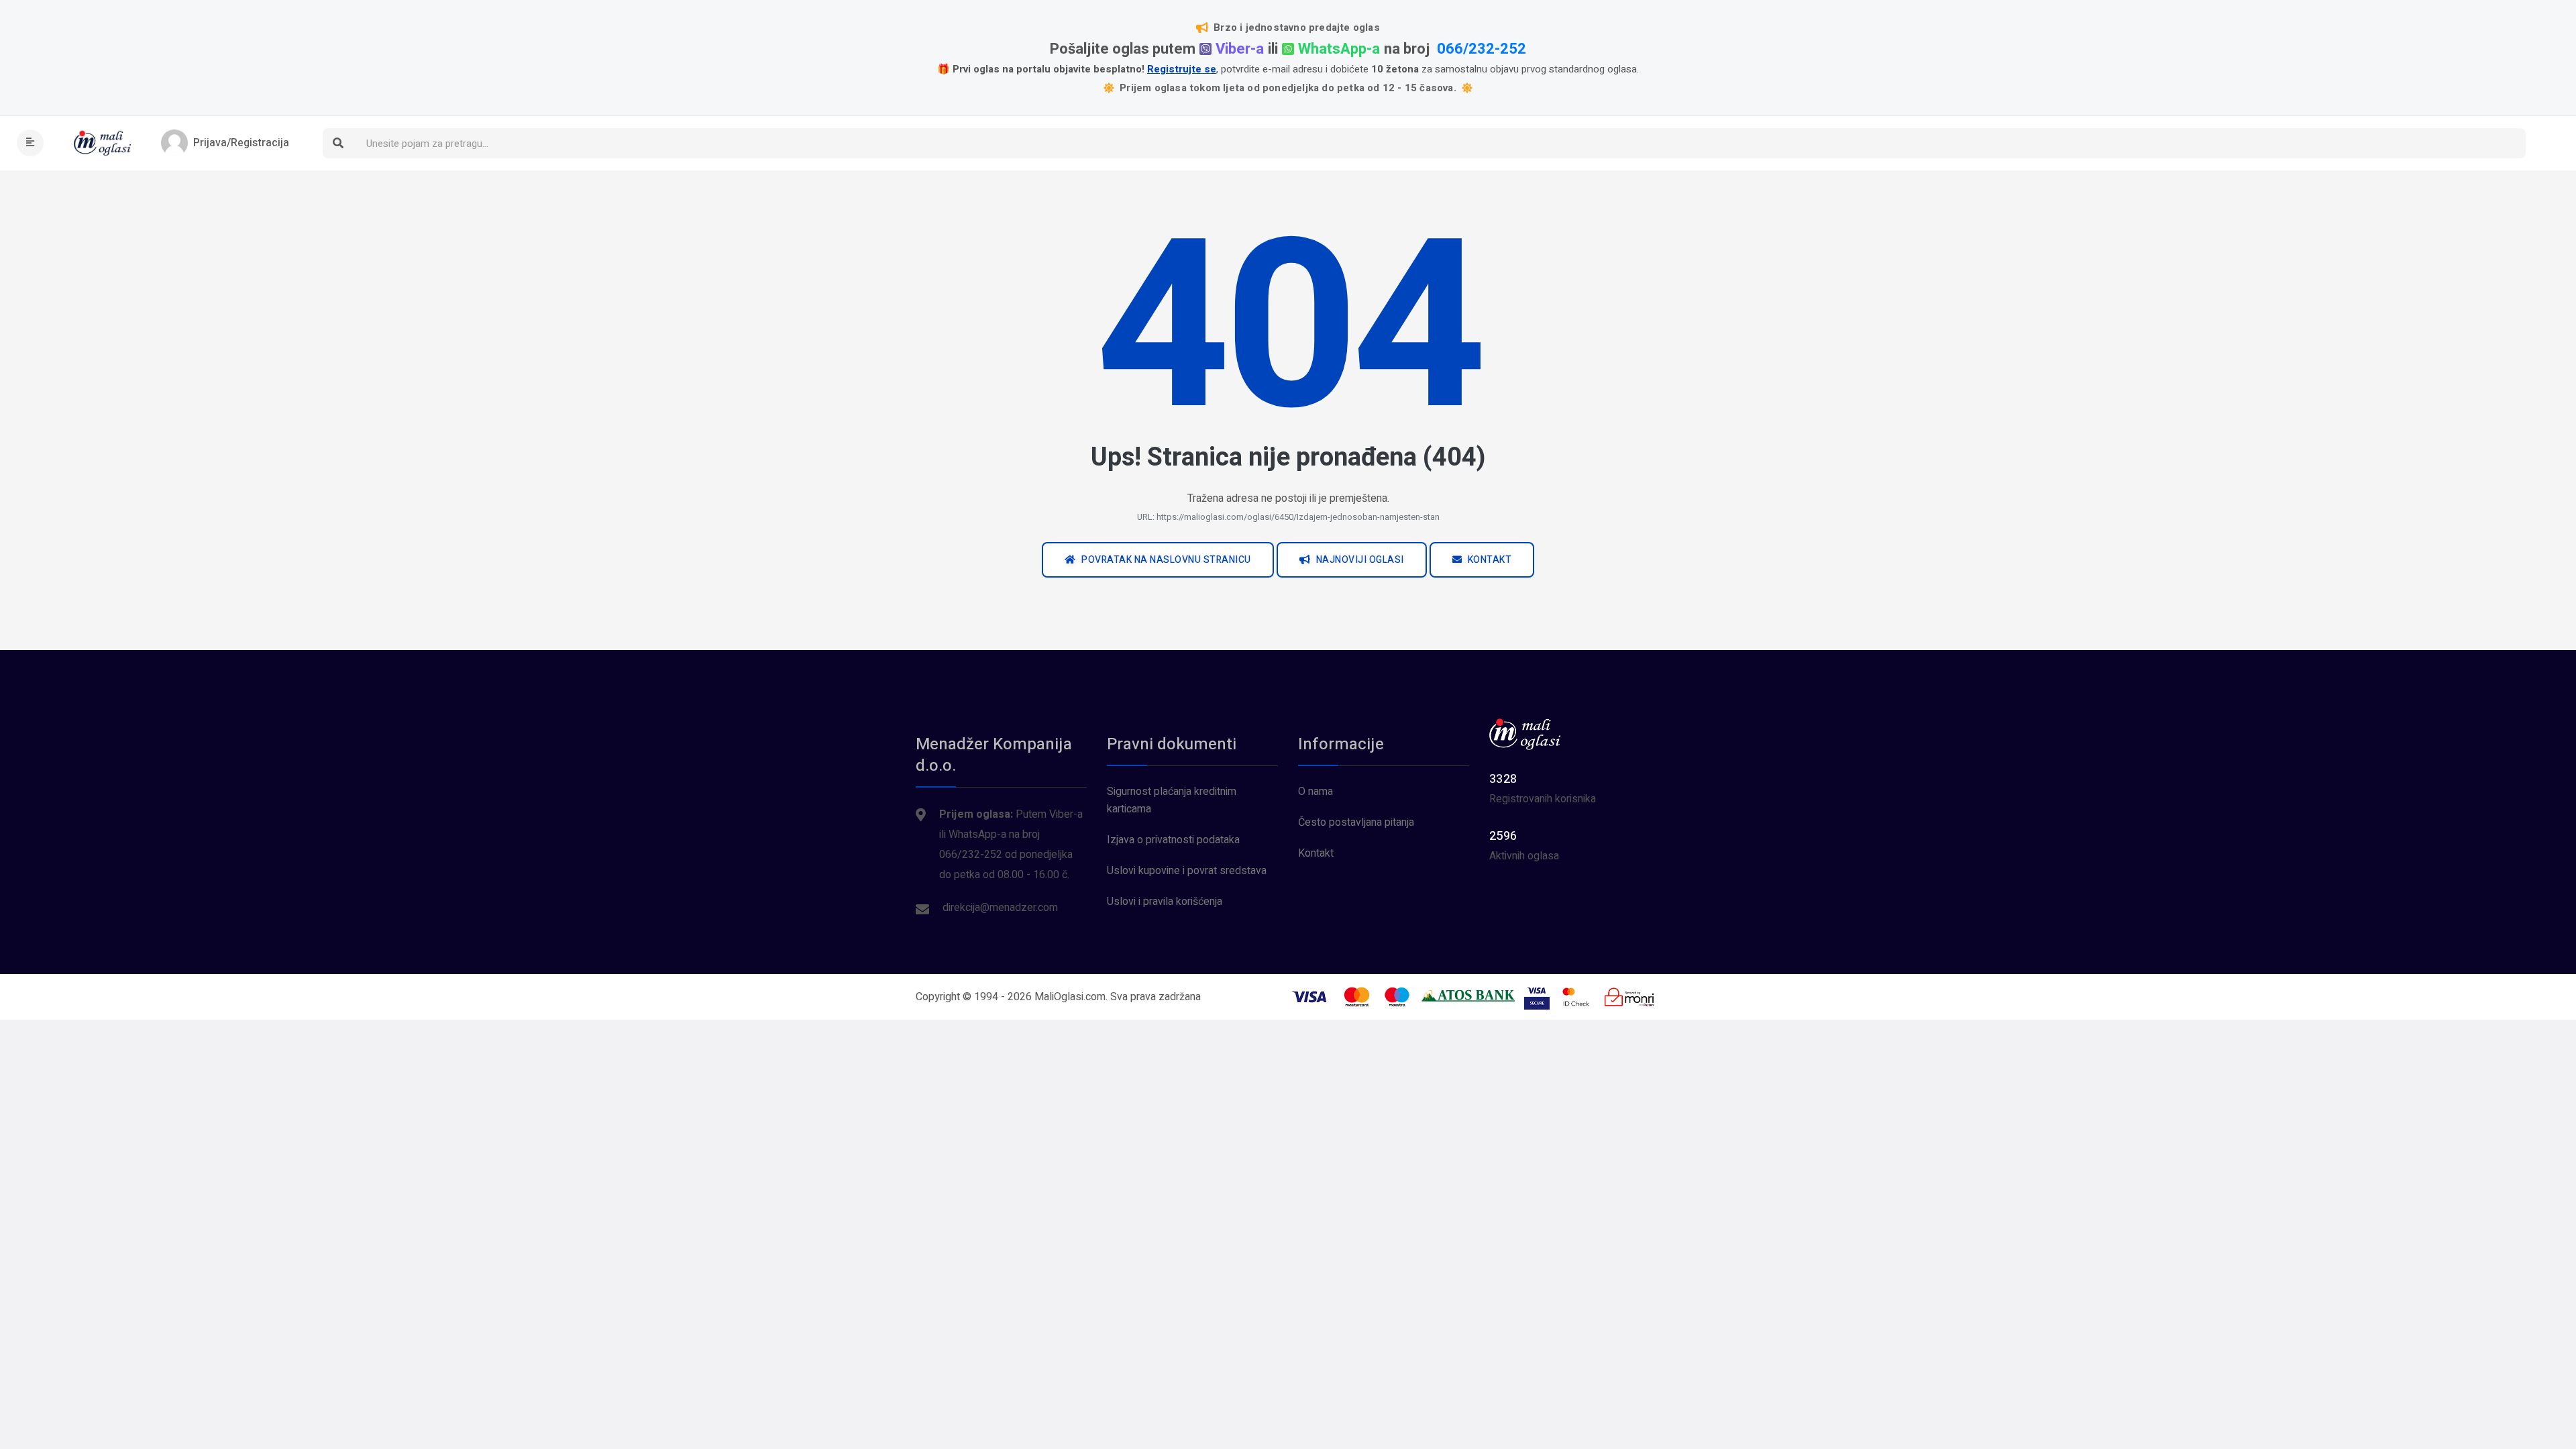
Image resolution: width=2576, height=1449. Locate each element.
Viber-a (1240, 49)
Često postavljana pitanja (1356, 822)
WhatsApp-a (1339, 49)
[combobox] (1439, 143)
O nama (1316, 792)
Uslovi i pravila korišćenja (1165, 902)
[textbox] (1439, 144)
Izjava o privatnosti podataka (1173, 840)
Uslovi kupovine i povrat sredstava (1187, 871)
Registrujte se (1182, 69)
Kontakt (1316, 853)
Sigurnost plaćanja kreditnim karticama (1172, 800)
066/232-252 (1482, 49)
